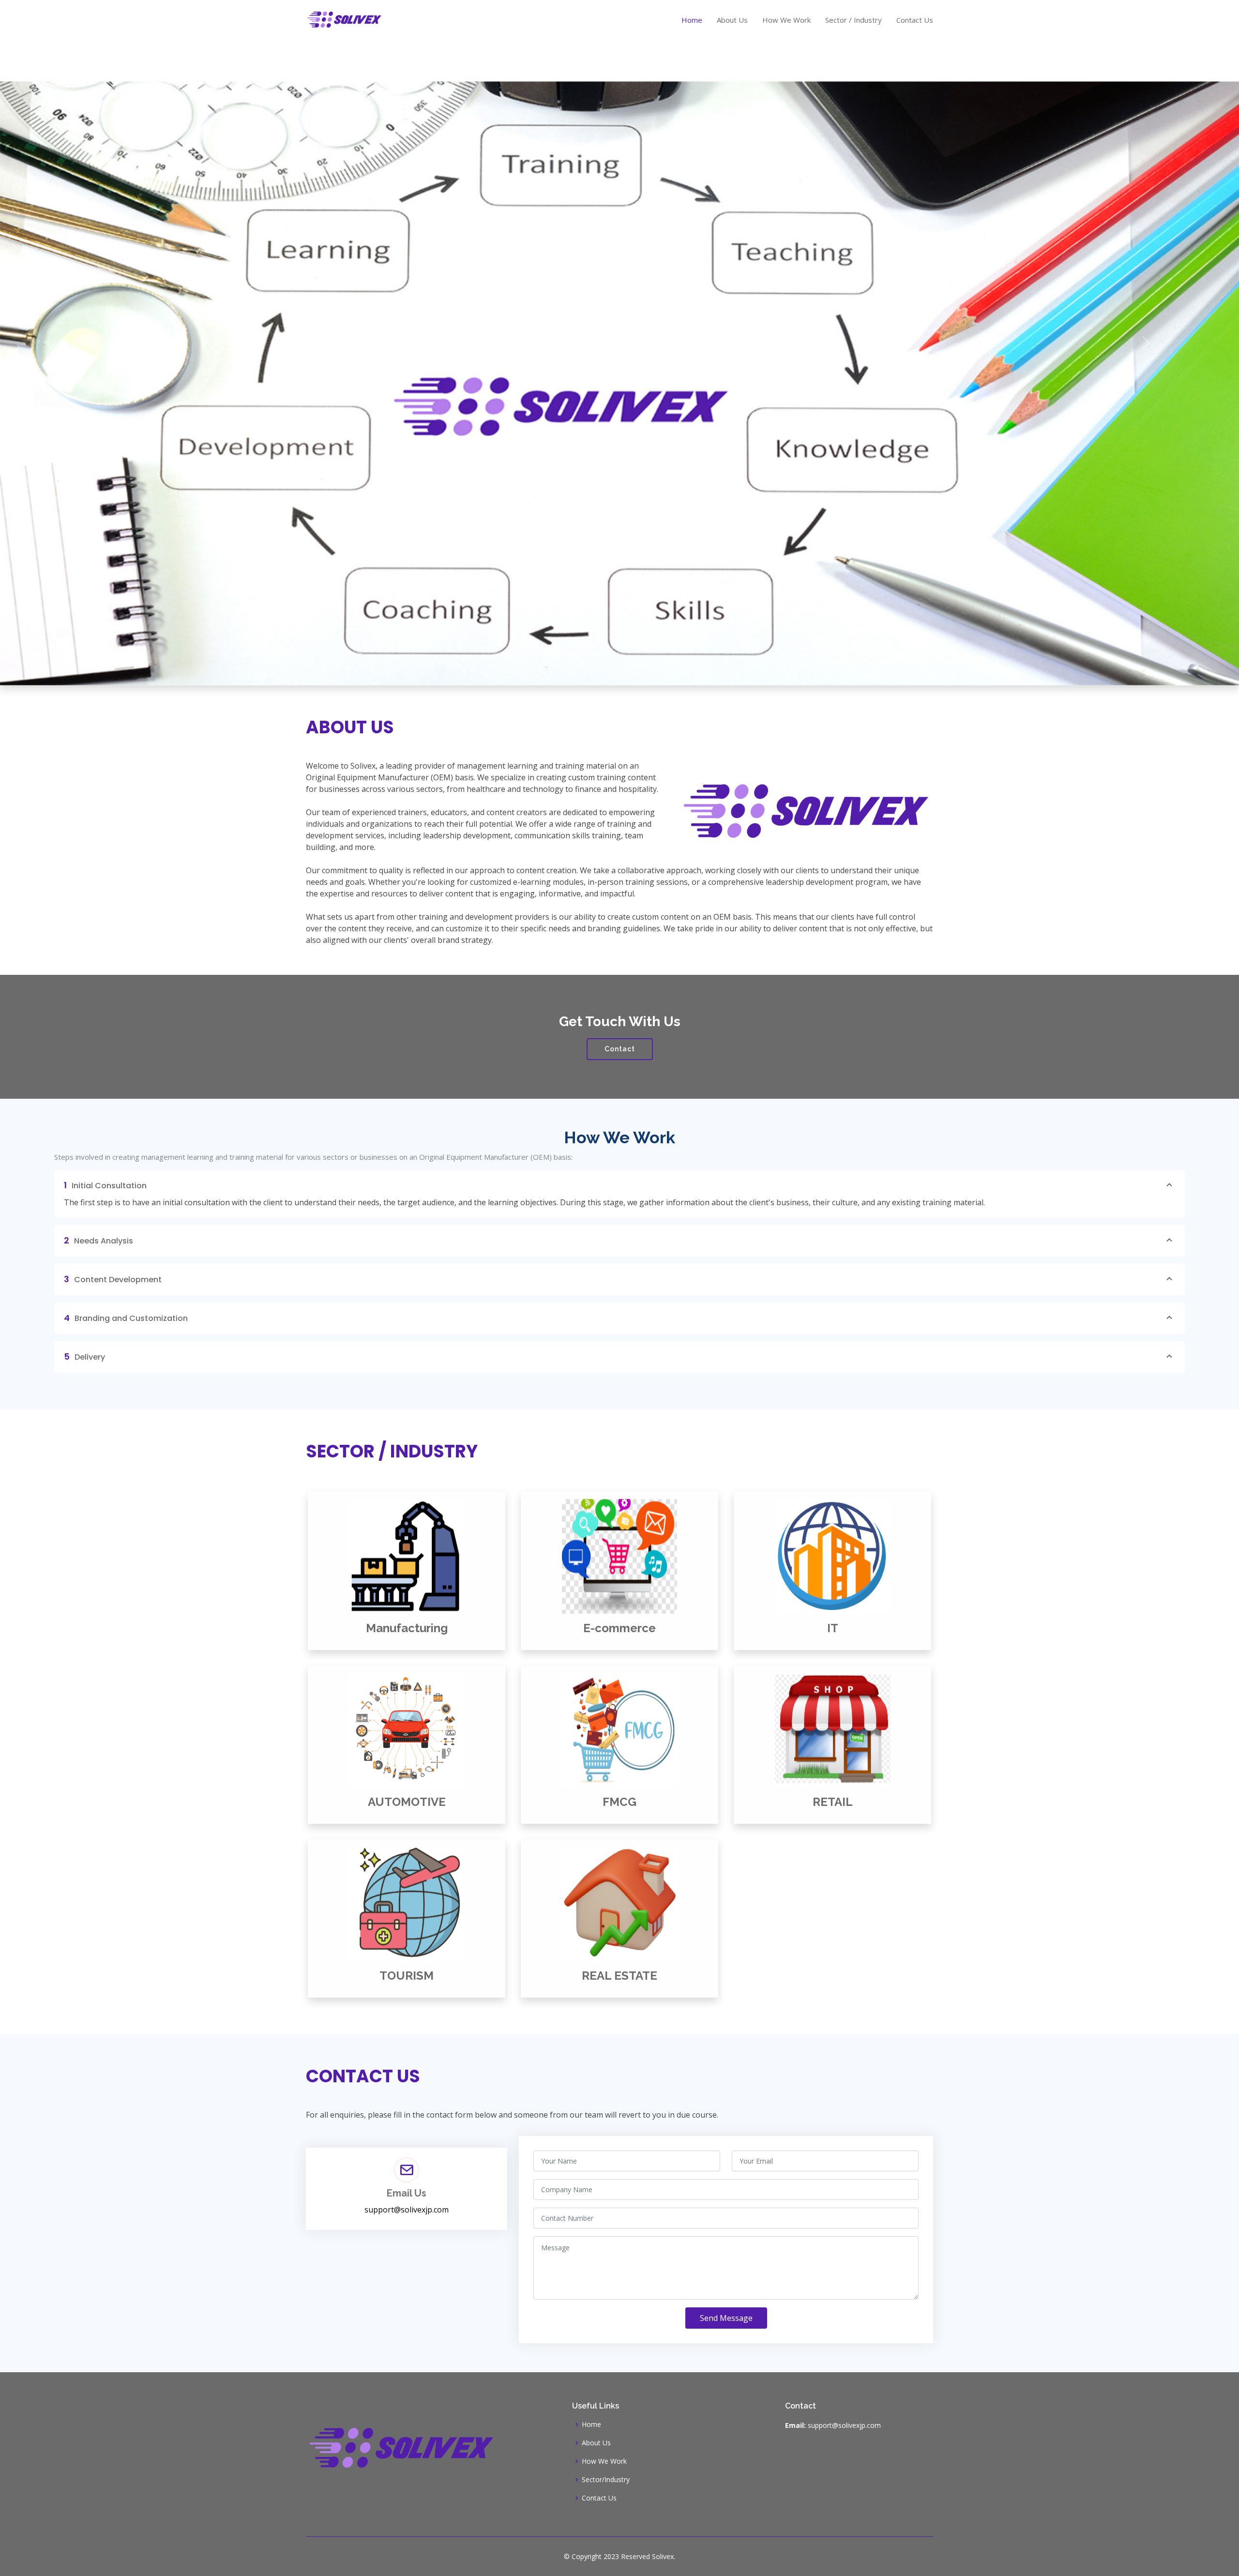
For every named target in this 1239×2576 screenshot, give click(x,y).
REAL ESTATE (619, 1976)
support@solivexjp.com (407, 2210)
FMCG (619, 1802)
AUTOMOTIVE (407, 1802)
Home (692, 20)
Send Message (726, 2318)
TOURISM (407, 1976)
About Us (732, 20)
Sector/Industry (606, 2480)
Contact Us (915, 20)
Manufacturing (407, 1628)
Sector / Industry (854, 20)
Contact (620, 1049)
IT (833, 1628)
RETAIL (833, 1802)
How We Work (786, 20)
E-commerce (619, 1628)
